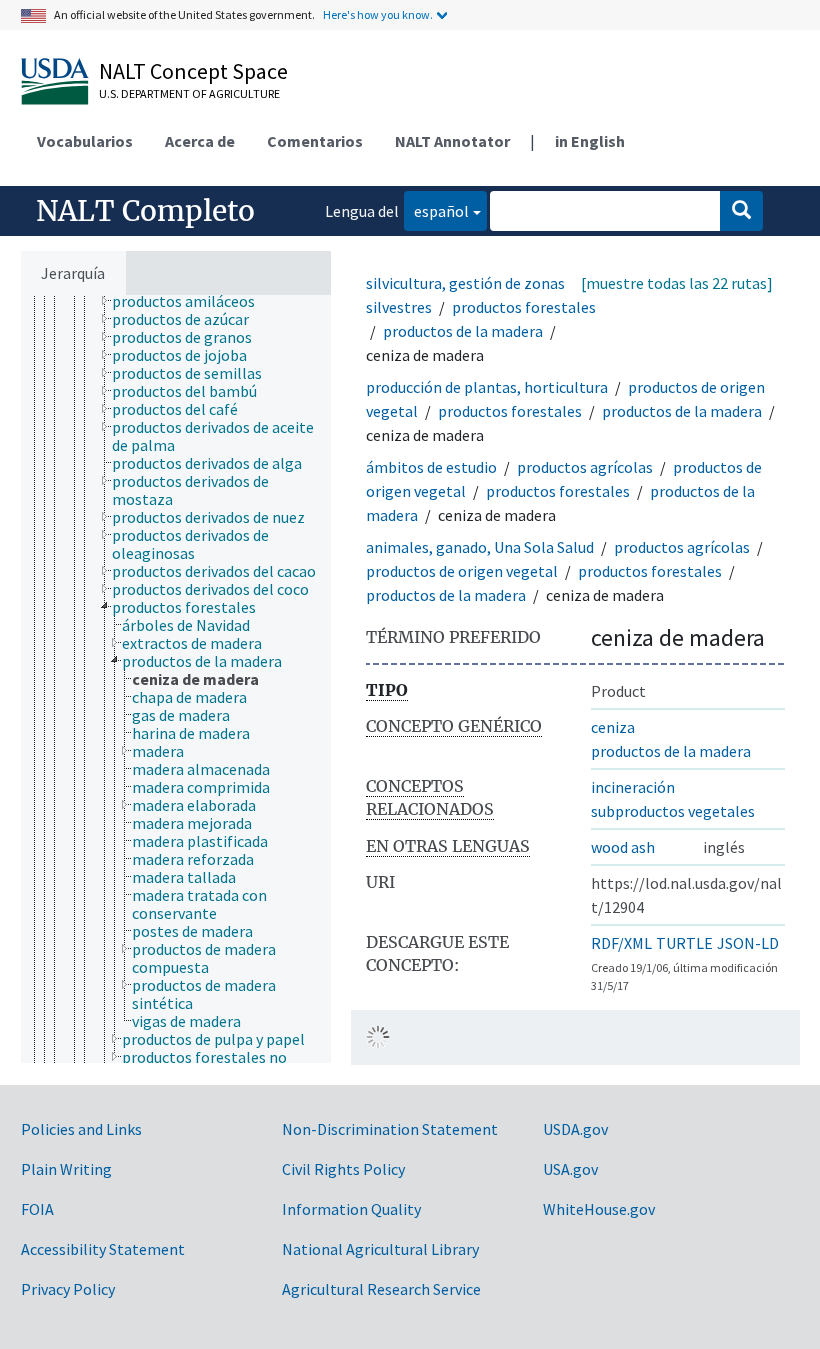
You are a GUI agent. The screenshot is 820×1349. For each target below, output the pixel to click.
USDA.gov (575, 1129)
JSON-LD (748, 943)
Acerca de (200, 141)
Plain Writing (66, 1169)
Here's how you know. (378, 14)
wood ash (623, 847)
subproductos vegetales (673, 811)
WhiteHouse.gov (599, 1209)
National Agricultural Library (380, 1249)
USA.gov (570, 1169)
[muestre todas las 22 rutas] (677, 283)
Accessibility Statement (103, 1249)
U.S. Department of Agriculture (189, 93)
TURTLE (684, 943)
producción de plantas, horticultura (487, 387)
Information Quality (351, 1209)
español (436, 210)
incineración (633, 787)
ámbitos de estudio (431, 467)
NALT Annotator (452, 141)
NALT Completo (145, 211)
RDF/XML (621, 943)
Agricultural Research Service (381, 1289)
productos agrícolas (585, 467)
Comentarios (315, 141)
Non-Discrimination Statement (390, 1129)
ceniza (613, 727)
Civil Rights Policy (343, 1169)
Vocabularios (85, 141)
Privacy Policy (68, 1289)
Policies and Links (81, 1129)
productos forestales (524, 307)
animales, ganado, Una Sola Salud (480, 547)
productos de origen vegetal (462, 571)
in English (590, 141)
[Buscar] (741, 211)
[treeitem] (192, 301)
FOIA (37, 1209)
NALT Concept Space (193, 71)
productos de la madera (463, 331)
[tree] (176, 679)
